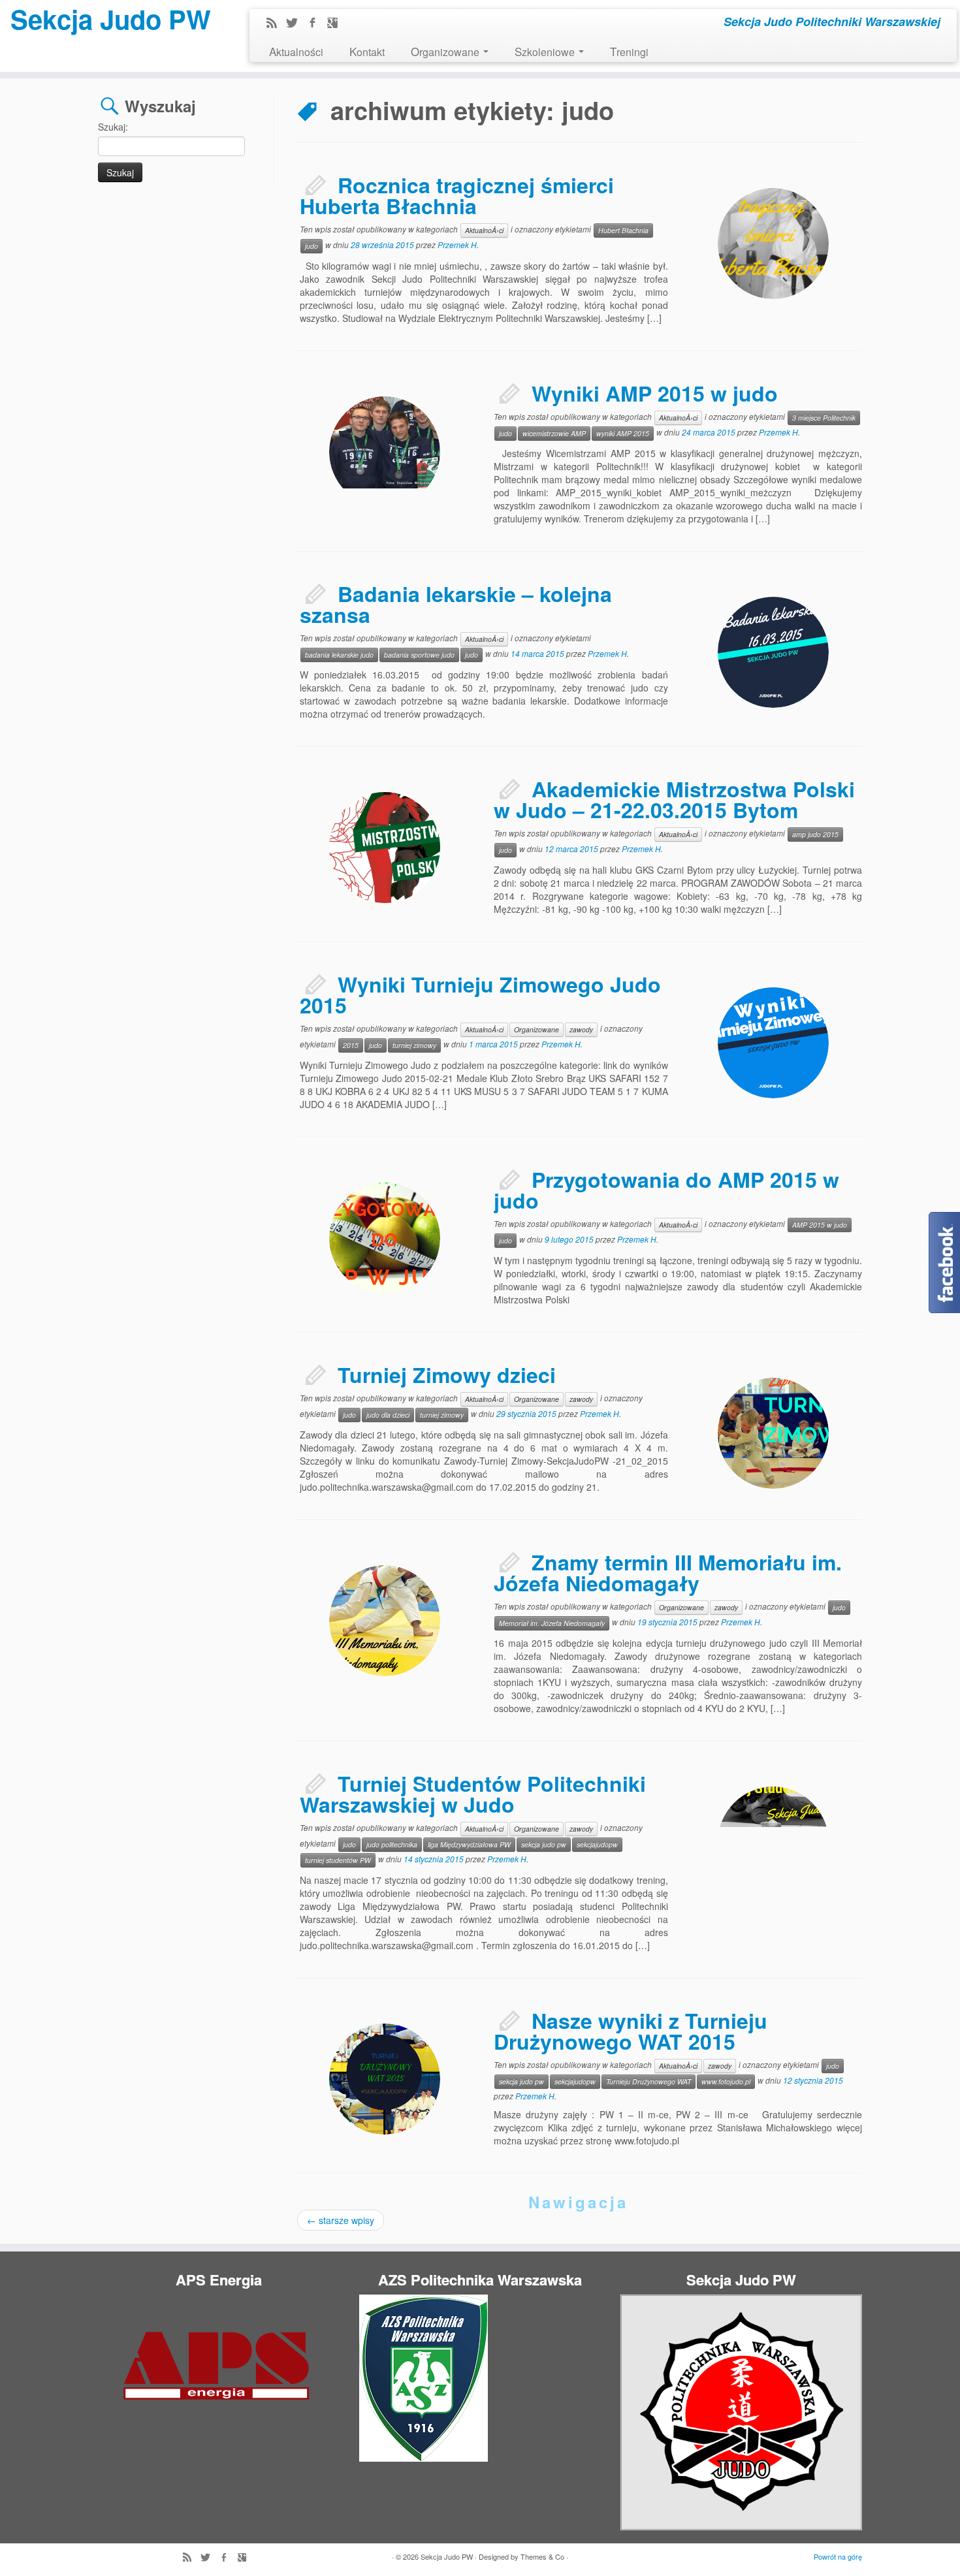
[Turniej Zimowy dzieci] (773, 1433)
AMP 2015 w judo (820, 1225)
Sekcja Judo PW (111, 19)
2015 (351, 1045)
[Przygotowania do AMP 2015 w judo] (385, 1238)
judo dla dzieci (388, 1415)
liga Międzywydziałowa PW (469, 1844)
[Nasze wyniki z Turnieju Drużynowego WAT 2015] (385, 2079)
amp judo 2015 (815, 834)
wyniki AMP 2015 (623, 433)
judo (312, 246)
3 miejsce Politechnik (824, 418)
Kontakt (367, 51)
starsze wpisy (341, 2220)
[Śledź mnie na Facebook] (316, 24)
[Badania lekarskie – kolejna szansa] (773, 652)
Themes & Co (542, 2556)
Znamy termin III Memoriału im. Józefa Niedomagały (668, 1572)
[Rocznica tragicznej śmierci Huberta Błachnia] (773, 244)
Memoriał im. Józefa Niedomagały (552, 1623)
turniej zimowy (414, 1045)
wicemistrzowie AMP (554, 433)
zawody (581, 1029)
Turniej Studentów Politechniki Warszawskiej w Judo (473, 1794)
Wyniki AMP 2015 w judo (655, 393)
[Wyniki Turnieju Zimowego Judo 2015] (773, 1043)
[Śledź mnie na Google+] (337, 24)
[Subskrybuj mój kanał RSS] (276, 24)
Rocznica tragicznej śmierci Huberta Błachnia (457, 195)
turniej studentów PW (338, 1860)
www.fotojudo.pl (726, 2081)
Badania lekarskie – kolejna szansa (456, 604)
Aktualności (296, 51)
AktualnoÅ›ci (484, 230)
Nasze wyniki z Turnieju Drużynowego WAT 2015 (631, 2031)
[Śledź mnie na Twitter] (296, 24)
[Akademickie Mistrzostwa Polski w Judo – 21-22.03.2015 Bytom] (317, 780)
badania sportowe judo (419, 655)
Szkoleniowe (546, 51)
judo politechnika (392, 1844)
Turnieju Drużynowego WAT (648, 2081)
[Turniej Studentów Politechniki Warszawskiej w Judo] (773, 1842)
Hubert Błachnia (623, 230)
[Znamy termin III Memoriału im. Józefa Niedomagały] (385, 1621)
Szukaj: (113, 127)
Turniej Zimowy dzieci (447, 1375)
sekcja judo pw (544, 1844)
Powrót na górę (838, 2556)
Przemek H (457, 245)
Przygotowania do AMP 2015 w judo (666, 1190)
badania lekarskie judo (339, 655)
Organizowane (446, 51)
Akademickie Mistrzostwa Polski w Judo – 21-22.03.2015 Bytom (674, 799)
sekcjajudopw (597, 1844)
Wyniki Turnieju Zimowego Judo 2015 (480, 994)
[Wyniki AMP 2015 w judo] (385, 452)
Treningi (629, 51)
